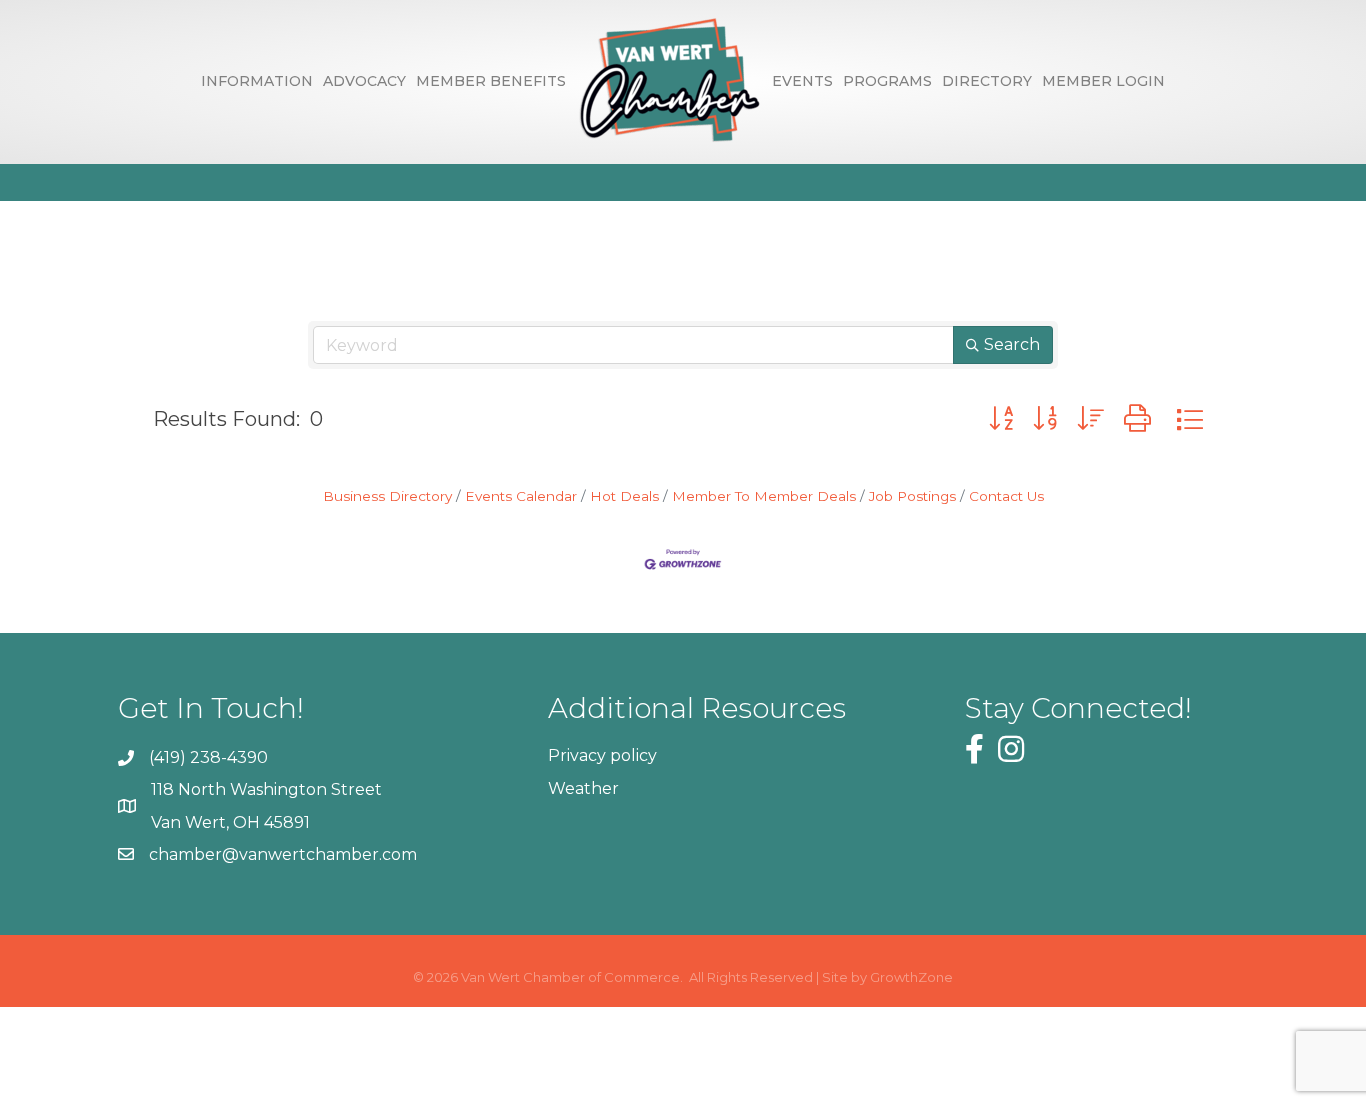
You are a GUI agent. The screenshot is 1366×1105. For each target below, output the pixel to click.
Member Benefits (491, 81)
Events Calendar (521, 496)
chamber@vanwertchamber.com (283, 854)
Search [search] (1012, 344)
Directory (987, 81)
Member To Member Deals (764, 496)
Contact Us (1006, 496)
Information (257, 81)
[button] (1001, 418)
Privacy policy (602, 755)
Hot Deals (624, 496)
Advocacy (364, 81)
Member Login (1103, 81)
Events (802, 81)
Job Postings (912, 496)
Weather (583, 788)
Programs (887, 81)
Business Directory (387, 496)
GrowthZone (911, 977)
